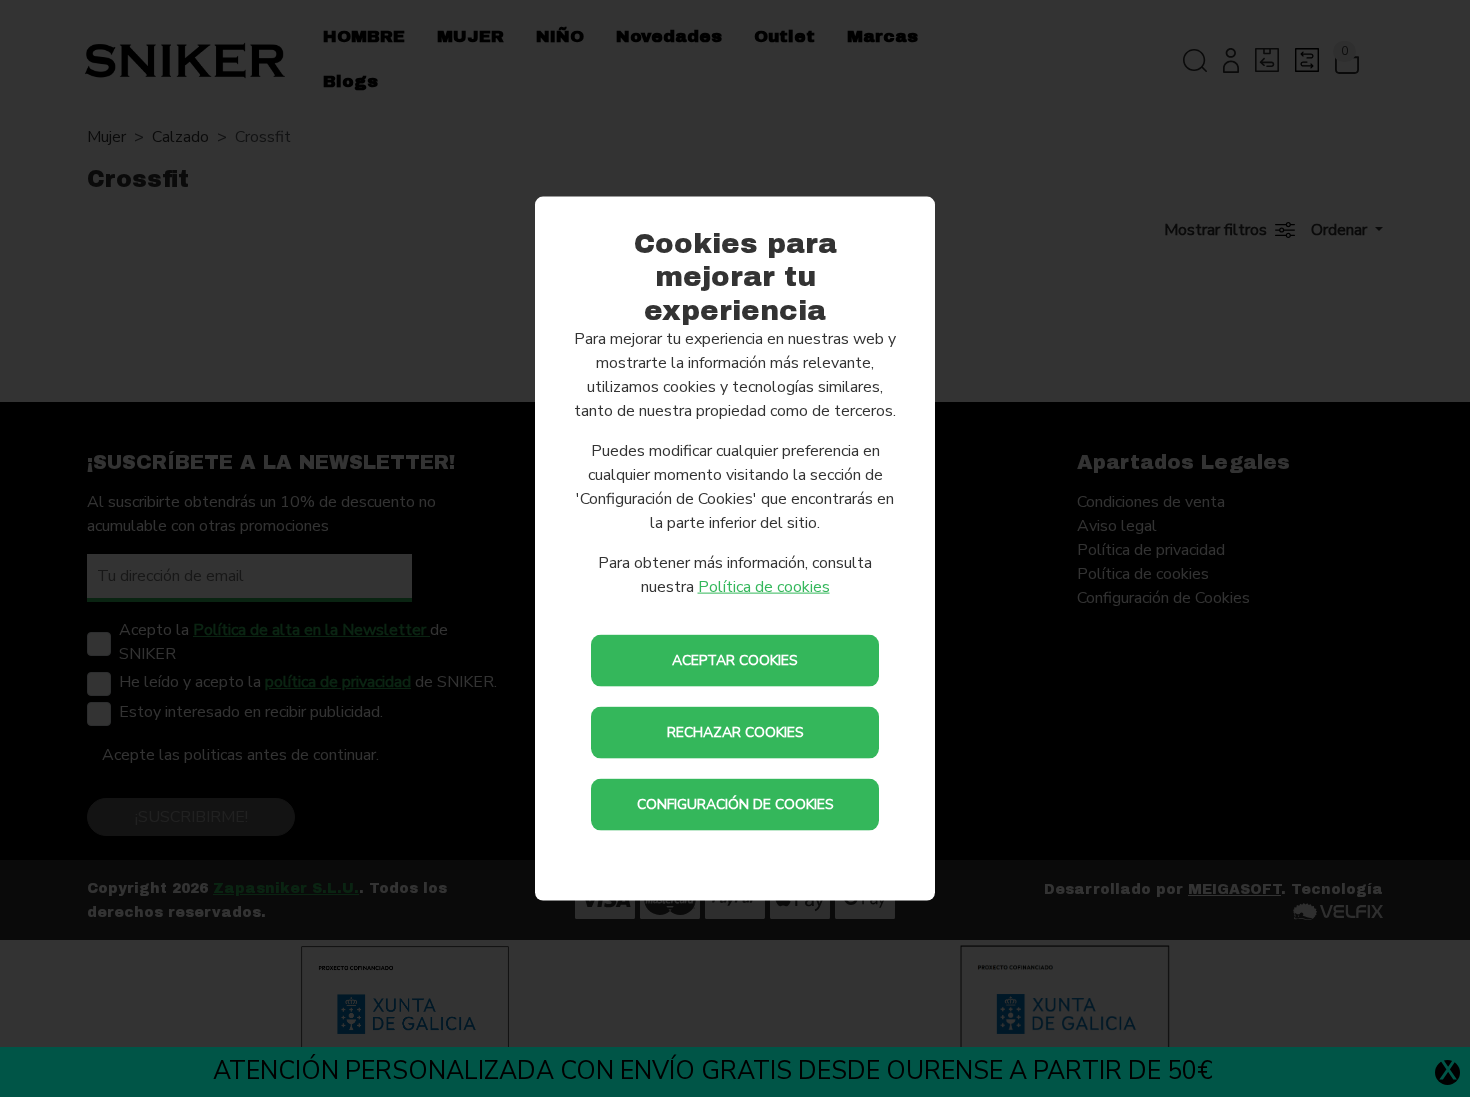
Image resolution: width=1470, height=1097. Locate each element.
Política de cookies (764, 587)
